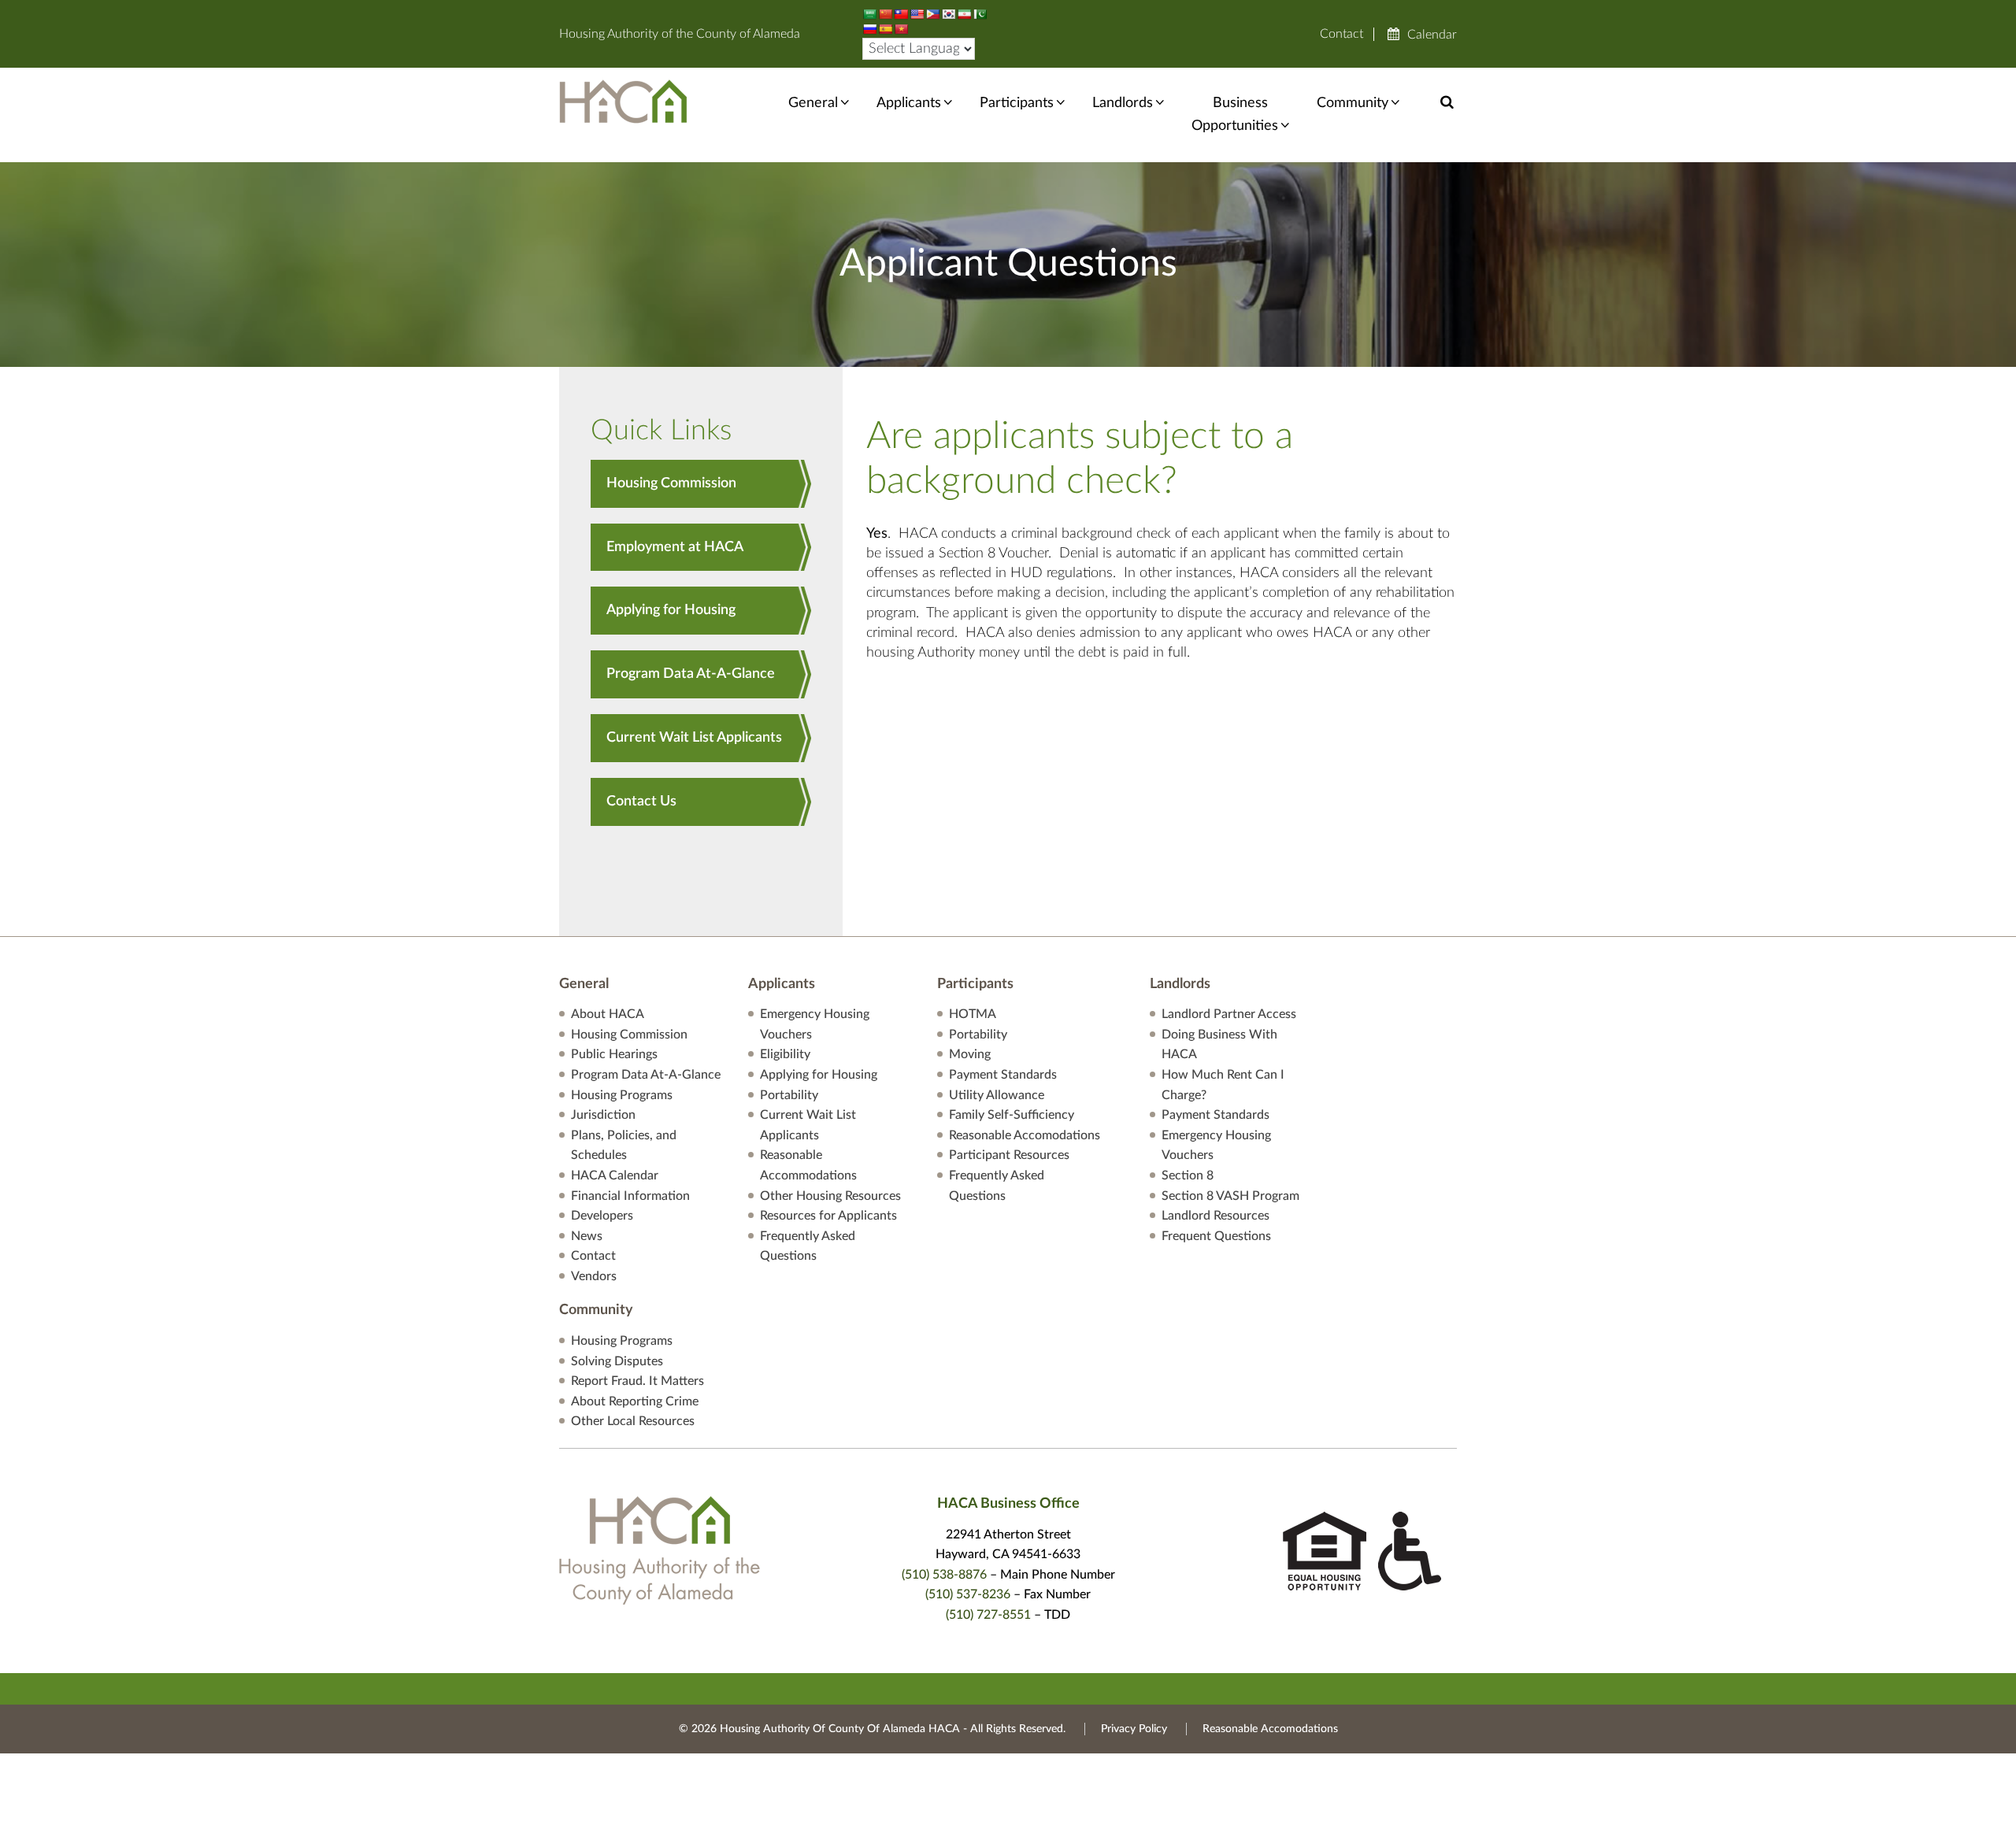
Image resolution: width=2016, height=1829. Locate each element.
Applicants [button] (909, 103)
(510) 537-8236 (968, 1594)
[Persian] (964, 14)
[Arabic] (869, 14)
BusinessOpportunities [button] (1235, 115)
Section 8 (1188, 1176)
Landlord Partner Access (1229, 1014)
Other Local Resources (633, 1421)
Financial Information (630, 1196)
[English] (917, 14)
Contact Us (641, 802)
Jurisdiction (603, 1115)
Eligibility (785, 1054)
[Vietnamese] (901, 29)
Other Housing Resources (830, 1196)
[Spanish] (885, 29)
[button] (1447, 102)
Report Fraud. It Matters (637, 1381)
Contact (1342, 34)
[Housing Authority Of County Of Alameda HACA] (623, 101)
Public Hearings (614, 1054)
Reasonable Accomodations (1025, 1135)
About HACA (608, 1014)
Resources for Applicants (828, 1216)
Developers (602, 1216)
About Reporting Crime (635, 1401)
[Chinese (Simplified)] (885, 14)
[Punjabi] (980, 14)
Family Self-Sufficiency (1012, 1115)
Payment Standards (1003, 1075)
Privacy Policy (1134, 1729)
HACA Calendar (615, 1176)
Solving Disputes (617, 1361)
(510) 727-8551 (988, 1615)
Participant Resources (1009, 1155)
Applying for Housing (671, 610)
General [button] (813, 103)
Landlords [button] (1123, 103)
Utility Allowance (997, 1095)
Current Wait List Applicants (694, 738)
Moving (970, 1054)
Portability (789, 1095)
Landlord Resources (1216, 1216)
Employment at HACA (675, 547)
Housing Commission (671, 483)
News (587, 1236)
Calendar (1432, 35)
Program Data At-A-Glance (691, 674)
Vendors (594, 1276)
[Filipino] (932, 14)
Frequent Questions (1216, 1236)
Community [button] (1353, 103)
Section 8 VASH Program (1230, 1196)
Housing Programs (622, 1095)
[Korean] (948, 14)
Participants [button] (1017, 103)
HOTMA (973, 1014)
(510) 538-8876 (944, 1575)
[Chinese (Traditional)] (901, 14)
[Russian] (869, 29)
